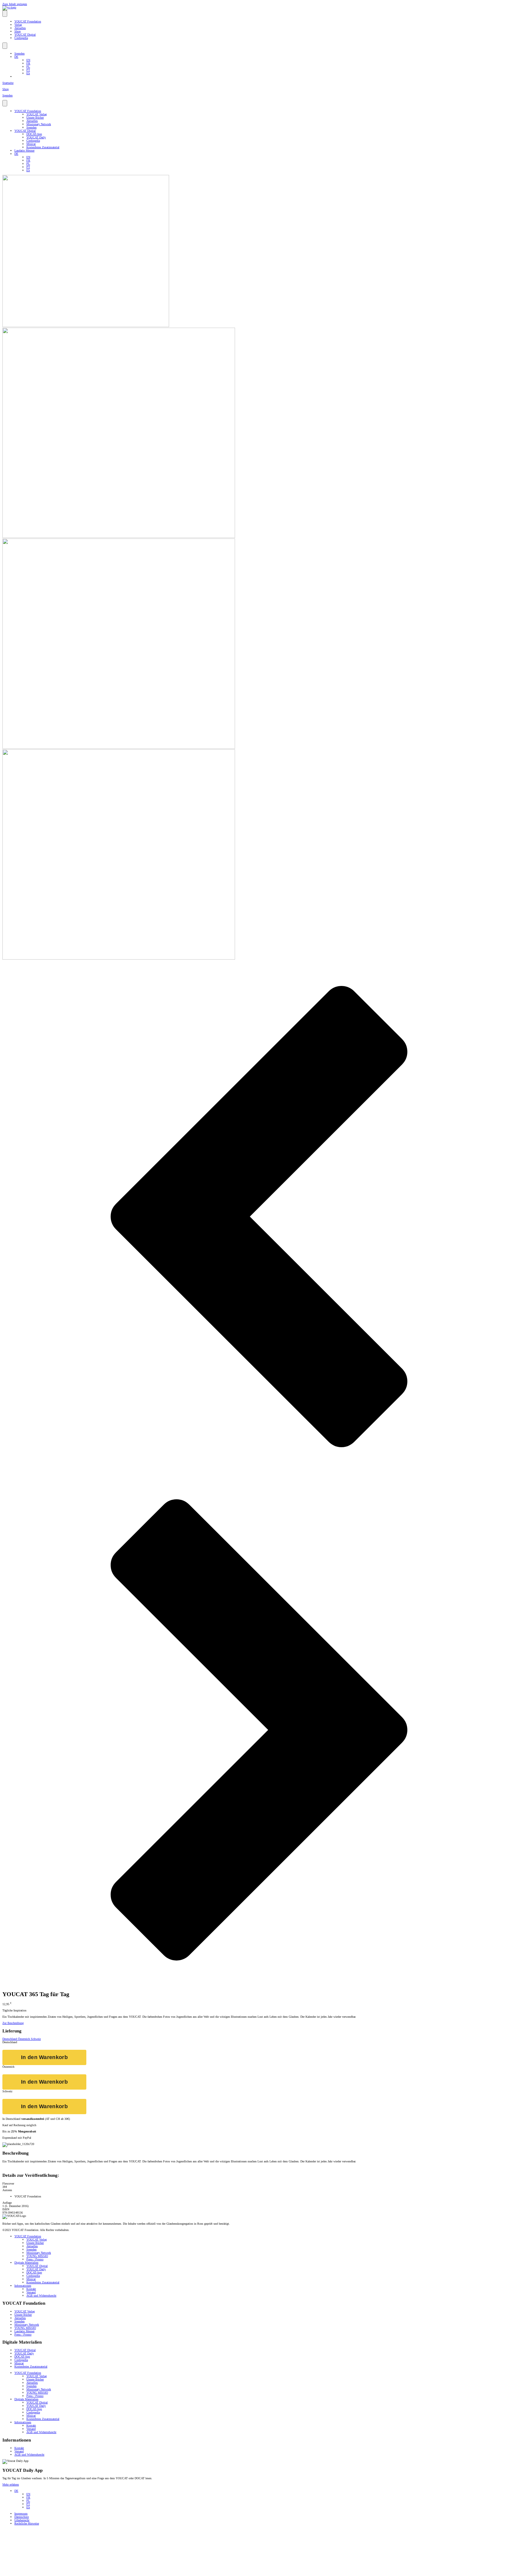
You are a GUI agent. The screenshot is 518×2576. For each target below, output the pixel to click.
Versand (31, 2292)
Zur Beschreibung (13, 2023)
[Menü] (5, 14)
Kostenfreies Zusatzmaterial (43, 147)
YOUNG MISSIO (37, 2256)
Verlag (18, 25)
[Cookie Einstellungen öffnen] (47, 2572)
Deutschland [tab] (10, 2039)
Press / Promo (35, 2259)
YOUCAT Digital (25, 35)
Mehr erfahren (11, 2485)
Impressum (21, 2514)
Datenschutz (22, 2517)
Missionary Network (39, 124)
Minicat (31, 144)
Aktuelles (20, 28)
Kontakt (31, 2289)
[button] (259, 1217)
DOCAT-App (34, 134)
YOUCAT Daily (36, 137)
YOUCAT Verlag (37, 114)
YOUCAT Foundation (28, 21)
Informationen (23, 2286)
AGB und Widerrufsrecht (41, 2296)
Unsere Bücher (35, 118)
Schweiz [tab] (36, 2039)
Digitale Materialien (26, 2263)
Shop (18, 31)
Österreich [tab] (24, 2039)
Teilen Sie (504, 187)
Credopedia (21, 38)
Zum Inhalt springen (15, 4)
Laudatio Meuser (24, 150)
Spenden (19, 53)
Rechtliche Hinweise (27, 2523)
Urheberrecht (22, 2520)
